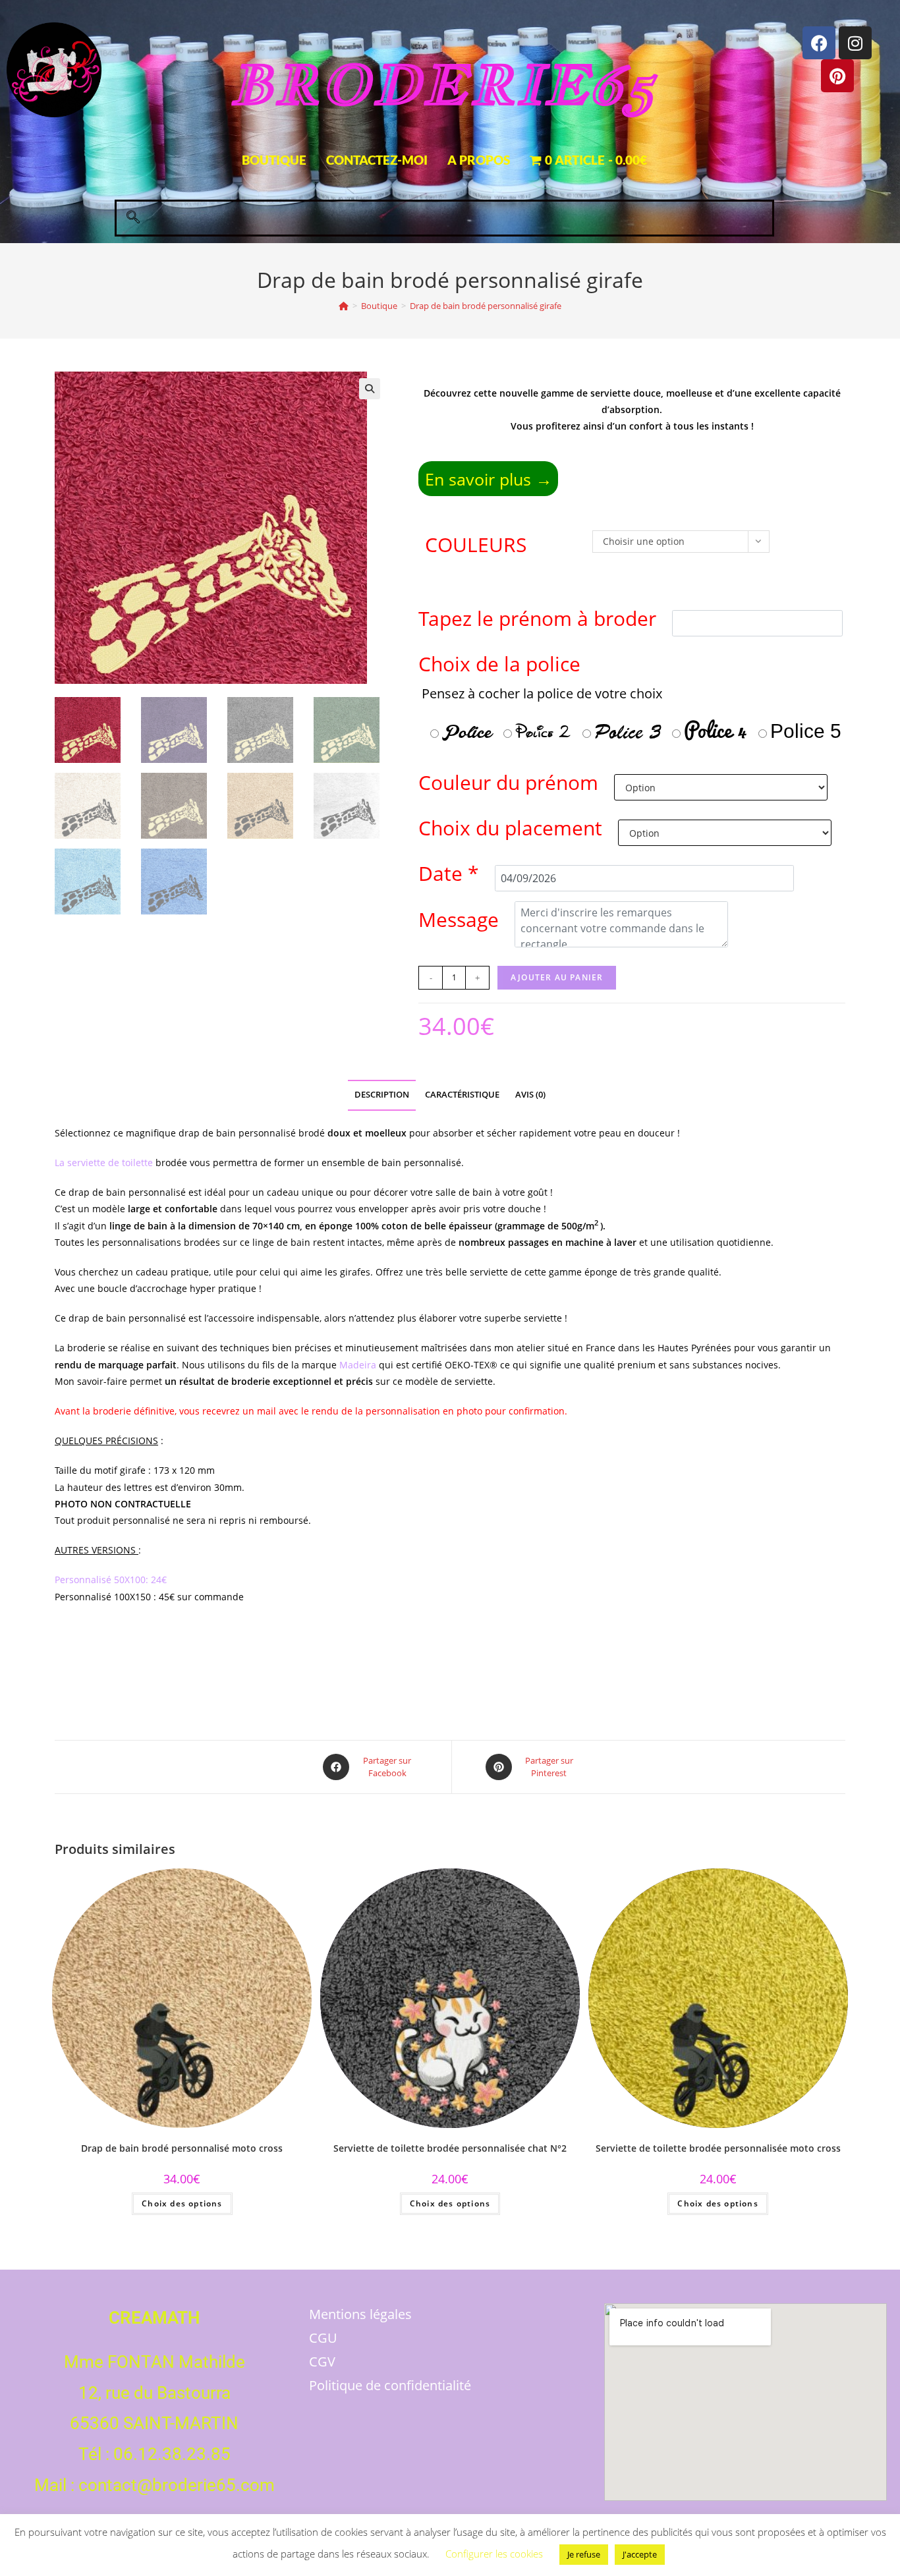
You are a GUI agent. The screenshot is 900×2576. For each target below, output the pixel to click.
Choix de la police (630, 699)
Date (449, 873)
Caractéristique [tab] (462, 1095)
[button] (133, 218)
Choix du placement (510, 828)
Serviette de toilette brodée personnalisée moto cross (718, 2148)
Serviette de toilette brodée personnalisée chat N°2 (450, 2148)
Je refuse (584, 2554)
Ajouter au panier (557, 977)
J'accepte (640, 2554)
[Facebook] (819, 43)
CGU (323, 2338)
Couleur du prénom (508, 782)
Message (459, 919)
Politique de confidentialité (390, 2385)
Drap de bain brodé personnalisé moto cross (182, 2148)
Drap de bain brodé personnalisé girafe (486, 306)
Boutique (274, 160)
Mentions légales (360, 2314)
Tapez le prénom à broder (537, 618)
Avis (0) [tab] (530, 1095)
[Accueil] (344, 306)
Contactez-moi (377, 160)
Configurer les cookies (494, 2554)
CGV (322, 2362)
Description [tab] (382, 1095)
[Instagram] (855, 43)
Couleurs (476, 545)
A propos (479, 160)
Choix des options (182, 2203)
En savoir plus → (489, 479)
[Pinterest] (837, 76)
